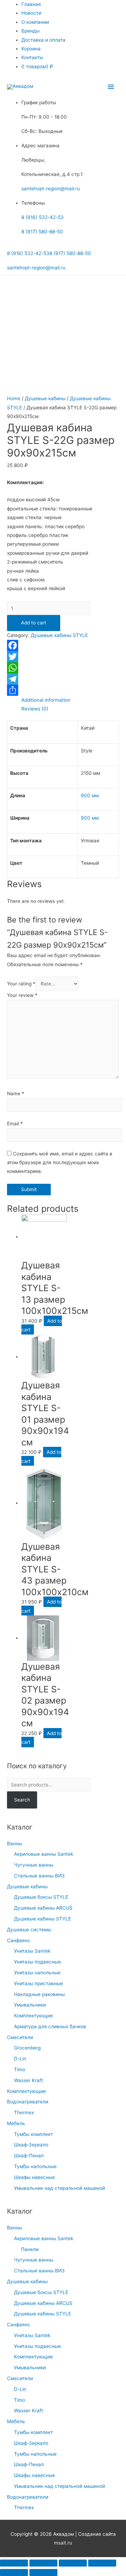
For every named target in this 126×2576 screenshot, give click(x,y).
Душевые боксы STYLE (41, 1897)
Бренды (30, 31)
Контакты (32, 57)
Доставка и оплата (43, 40)
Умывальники (30, 2005)
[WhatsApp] (63, 668)
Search (22, 1800)
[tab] (70, 700)
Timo (20, 2069)
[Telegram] (63, 679)
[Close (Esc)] (14, 2563)
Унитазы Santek (32, 1951)
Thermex (24, 2113)
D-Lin (20, 2059)
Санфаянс (19, 1940)
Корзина (31, 49)
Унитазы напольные (37, 1973)
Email (15, 1124)
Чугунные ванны (34, 1865)
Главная (31, 4)
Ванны (15, 1843)
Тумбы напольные (35, 2166)
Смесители (20, 2037)
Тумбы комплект (33, 2134)
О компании (35, 22)
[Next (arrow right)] (43, 2573)
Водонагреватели (28, 2102)
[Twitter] (63, 657)
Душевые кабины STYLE (43, 1919)
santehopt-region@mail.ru (51, 189)
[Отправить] (63, 690)
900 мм (90, 795)
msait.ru (63, 2543)
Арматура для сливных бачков (50, 2026)
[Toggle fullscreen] (73, 2563)
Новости (31, 13)
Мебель (16, 2123)
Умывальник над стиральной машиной (59, 2188)
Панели (30, 2249)
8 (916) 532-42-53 (43, 217)
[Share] (43, 2563)
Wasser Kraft (29, 2080)
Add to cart (34, 623)
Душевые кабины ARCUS (43, 1908)
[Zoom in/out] (102, 2563)
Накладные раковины (39, 1994)
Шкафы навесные (34, 2177)
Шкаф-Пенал (29, 2156)
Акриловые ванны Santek (44, 1854)
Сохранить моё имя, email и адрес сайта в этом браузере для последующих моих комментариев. (60, 1163)
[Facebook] (63, 645)
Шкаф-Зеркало (31, 2145)
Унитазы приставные (38, 1983)
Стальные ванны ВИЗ (39, 1876)
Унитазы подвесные (37, 1962)
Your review (22, 995)
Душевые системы (29, 1930)
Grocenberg (27, 2048)
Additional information (46, 700)
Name (16, 1094)
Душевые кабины (27, 1887)
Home (14, 398)
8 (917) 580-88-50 (42, 232)
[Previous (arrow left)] (14, 2573)
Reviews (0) (35, 709)
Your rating (21, 984)
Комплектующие (33, 2016)
